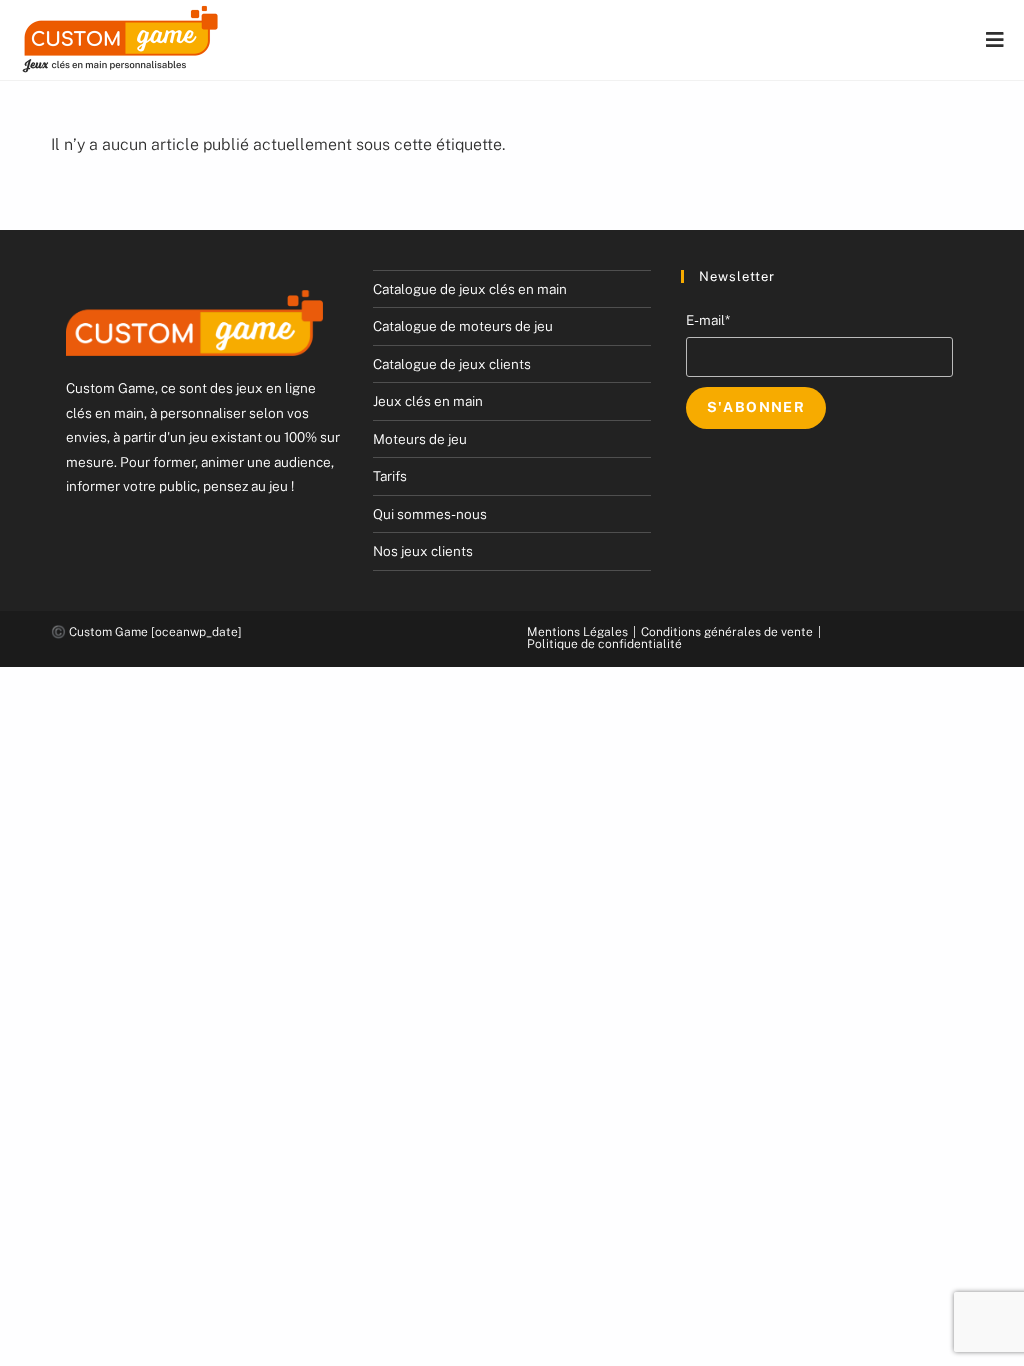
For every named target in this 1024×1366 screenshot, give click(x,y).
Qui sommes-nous (430, 514)
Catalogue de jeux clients (452, 364)
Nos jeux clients (423, 551)
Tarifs (390, 476)
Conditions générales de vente (727, 632)
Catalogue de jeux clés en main (470, 289)
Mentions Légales (577, 632)
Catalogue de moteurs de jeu (463, 326)
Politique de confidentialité (604, 644)
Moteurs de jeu (420, 439)
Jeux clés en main (428, 401)
